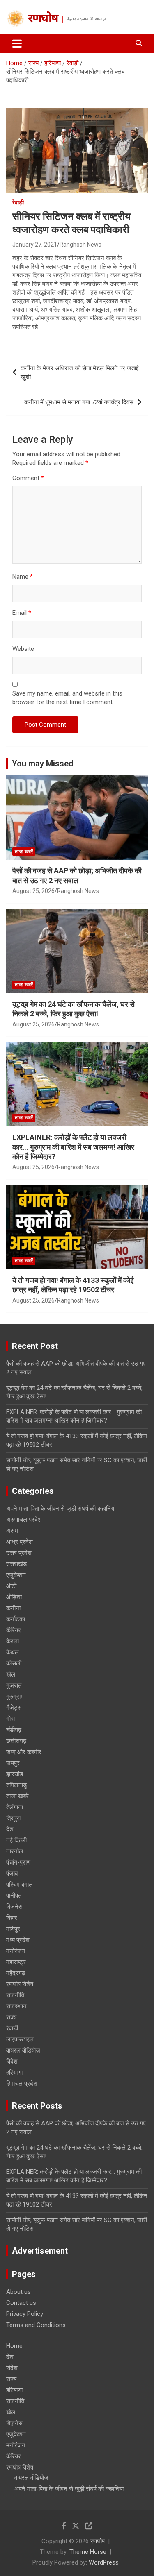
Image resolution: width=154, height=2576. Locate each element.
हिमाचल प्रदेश (22, 2084)
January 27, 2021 (35, 245)
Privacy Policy (25, 2314)
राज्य (11, 2017)
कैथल (13, 1652)
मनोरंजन (16, 1951)
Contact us (21, 2303)
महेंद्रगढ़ (16, 1973)
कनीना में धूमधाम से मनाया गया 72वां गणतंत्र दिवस (79, 402)
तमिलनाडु (16, 1785)
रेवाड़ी (18, 202)
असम (12, 1531)
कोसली (14, 1663)
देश (10, 1829)
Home (14, 2346)
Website (23, 649)
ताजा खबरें (24, 852)
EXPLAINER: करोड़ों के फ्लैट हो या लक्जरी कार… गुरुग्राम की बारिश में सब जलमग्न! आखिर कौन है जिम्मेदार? (73, 1147)
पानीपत (14, 1896)
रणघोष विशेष (20, 1984)
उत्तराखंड (16, 1564)
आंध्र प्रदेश (20, 1542)
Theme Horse (88, 2552)
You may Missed (43, 764)
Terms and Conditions (36, 2325)
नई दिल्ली (16, 1840)
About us (18, 2292)
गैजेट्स (14, 1708)
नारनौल (15, 1851)
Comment (28, 478)
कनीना (13, 1608)
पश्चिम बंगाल (20, 1885)
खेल (11, 1674)
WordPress (104, 2562)
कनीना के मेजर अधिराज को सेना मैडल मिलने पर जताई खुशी (80, 373)
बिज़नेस (14, 1907)
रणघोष (43, 19)
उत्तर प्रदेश (19, 1553)
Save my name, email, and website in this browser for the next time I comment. (67, 698)
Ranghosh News (80, 245)
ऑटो (11, 1586)
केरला (13, 1641)
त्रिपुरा (13, 1818)
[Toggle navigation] (17, 43)
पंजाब (12, 1874)
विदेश (12, 2062)
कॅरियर (14, 1630)
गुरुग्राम (15, 1697)
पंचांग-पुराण (18, 1862)
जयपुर (13, 1763)
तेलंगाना (15, 1807)
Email (22, 613)
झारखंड (15, 1774)
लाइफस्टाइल (20, 2039)
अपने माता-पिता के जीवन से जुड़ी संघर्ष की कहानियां (61, 1509)
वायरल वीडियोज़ (23, 2050)
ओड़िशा (14, 1597)
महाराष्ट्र (16, 1962)
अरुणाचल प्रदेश (24, 1520)
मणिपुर (13, 1929)
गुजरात (14, 1686)
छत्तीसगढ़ (16, 1741)
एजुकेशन (16, 1575)
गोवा (10, 1719)
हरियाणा (14, 2073)
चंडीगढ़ (14, 1730)
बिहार (12, 1918)
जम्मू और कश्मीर (24, 1752)
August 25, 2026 (33, 891)
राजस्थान (16, 2006)
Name (23, 577)
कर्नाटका (16, 1619)
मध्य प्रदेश (18, 1940)
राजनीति (15, 1995)
